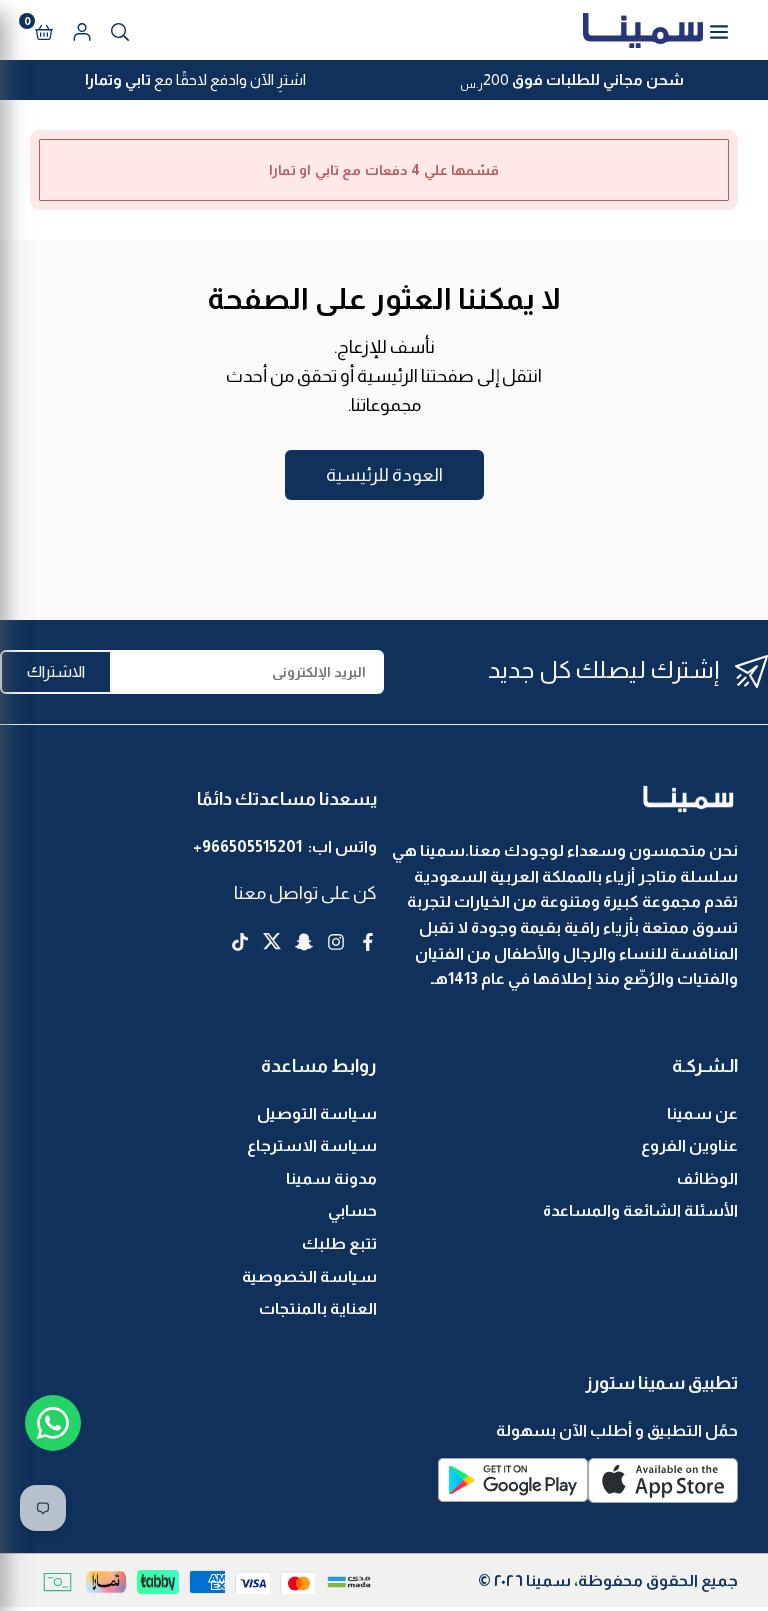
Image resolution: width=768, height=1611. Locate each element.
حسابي (352, 1210)
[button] (44, 30)
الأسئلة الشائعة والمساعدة (640, 1210)
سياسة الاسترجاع (312, 1145)
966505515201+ (247, 846)
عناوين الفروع (689, 1145)
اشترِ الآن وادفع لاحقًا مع (195, 79)
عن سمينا (702, 1113)
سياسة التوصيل (317, 1113)
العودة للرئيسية (384, 475)
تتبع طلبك (339, 1243)
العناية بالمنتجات (318, 1308)
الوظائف (707, 1178)
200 (572, 82)
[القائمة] (719, 30)
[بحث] (120, 30)
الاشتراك (56, 671)
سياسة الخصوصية (309, 1276)
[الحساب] (82, 30)
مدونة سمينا (331, 1178)
